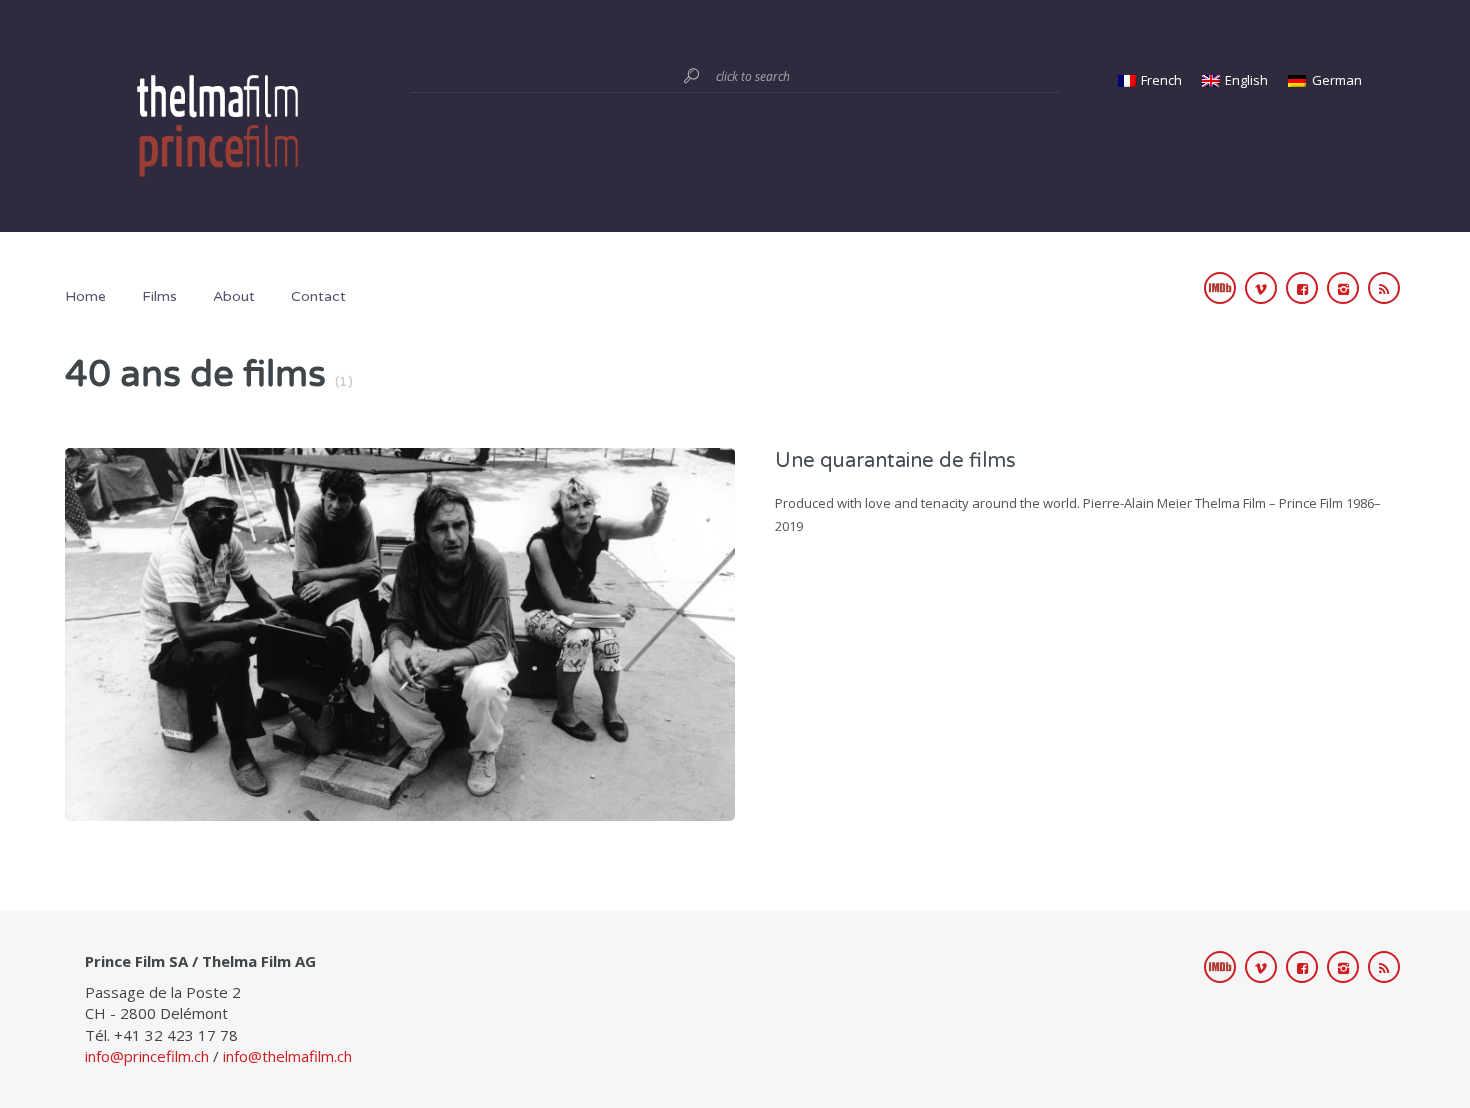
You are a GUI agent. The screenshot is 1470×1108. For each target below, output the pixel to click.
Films (159, 296)
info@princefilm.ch (147, 1056)
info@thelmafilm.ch (287, 1056)
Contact (318, 296)
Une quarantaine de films (895, 461)
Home (85, 296)
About (234, 296)
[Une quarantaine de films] (400, 632)
